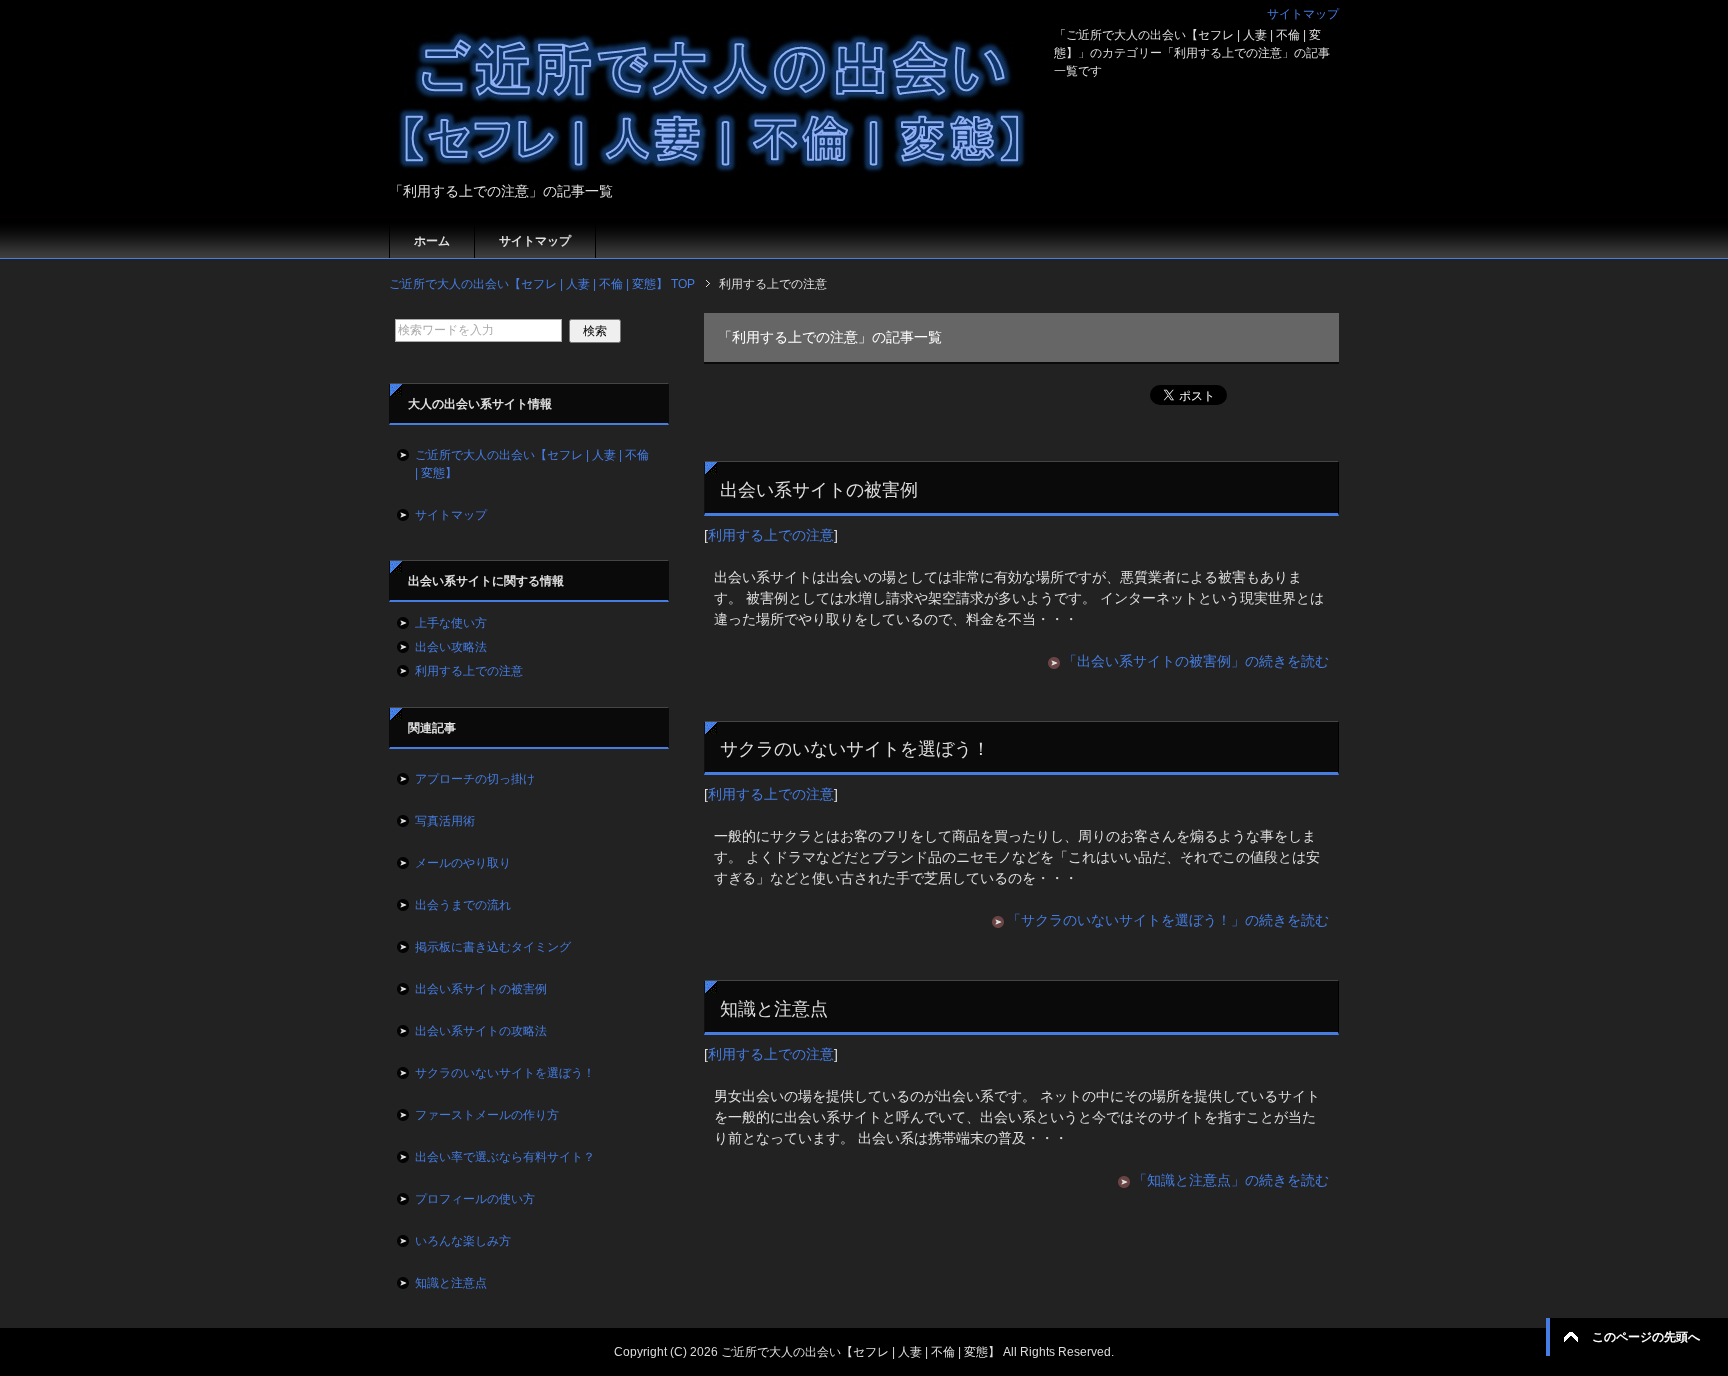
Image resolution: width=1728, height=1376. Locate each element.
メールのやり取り (463, 863)
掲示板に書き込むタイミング (493, 947)
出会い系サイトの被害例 (819, 490)
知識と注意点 (774, 1009)
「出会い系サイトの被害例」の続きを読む (1196, 661)
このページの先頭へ (1646, 1337)
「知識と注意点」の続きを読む (1231, 1180)
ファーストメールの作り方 (487, 1115)
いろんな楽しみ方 (463, 1241)
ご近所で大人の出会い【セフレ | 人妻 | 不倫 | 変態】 (532, 464)
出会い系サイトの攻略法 (481, 1031)
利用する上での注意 (771, 535)
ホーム (432, 241)
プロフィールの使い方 (475, 1199)
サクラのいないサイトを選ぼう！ (855, 749)
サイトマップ (535, 241)
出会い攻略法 (451, 647)
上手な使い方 (451, 623)
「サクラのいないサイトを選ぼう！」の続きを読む (1168, 920)
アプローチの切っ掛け (475, 779)
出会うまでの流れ (463, 905)
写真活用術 (445, 821)
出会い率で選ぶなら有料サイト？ (505, 1157)
